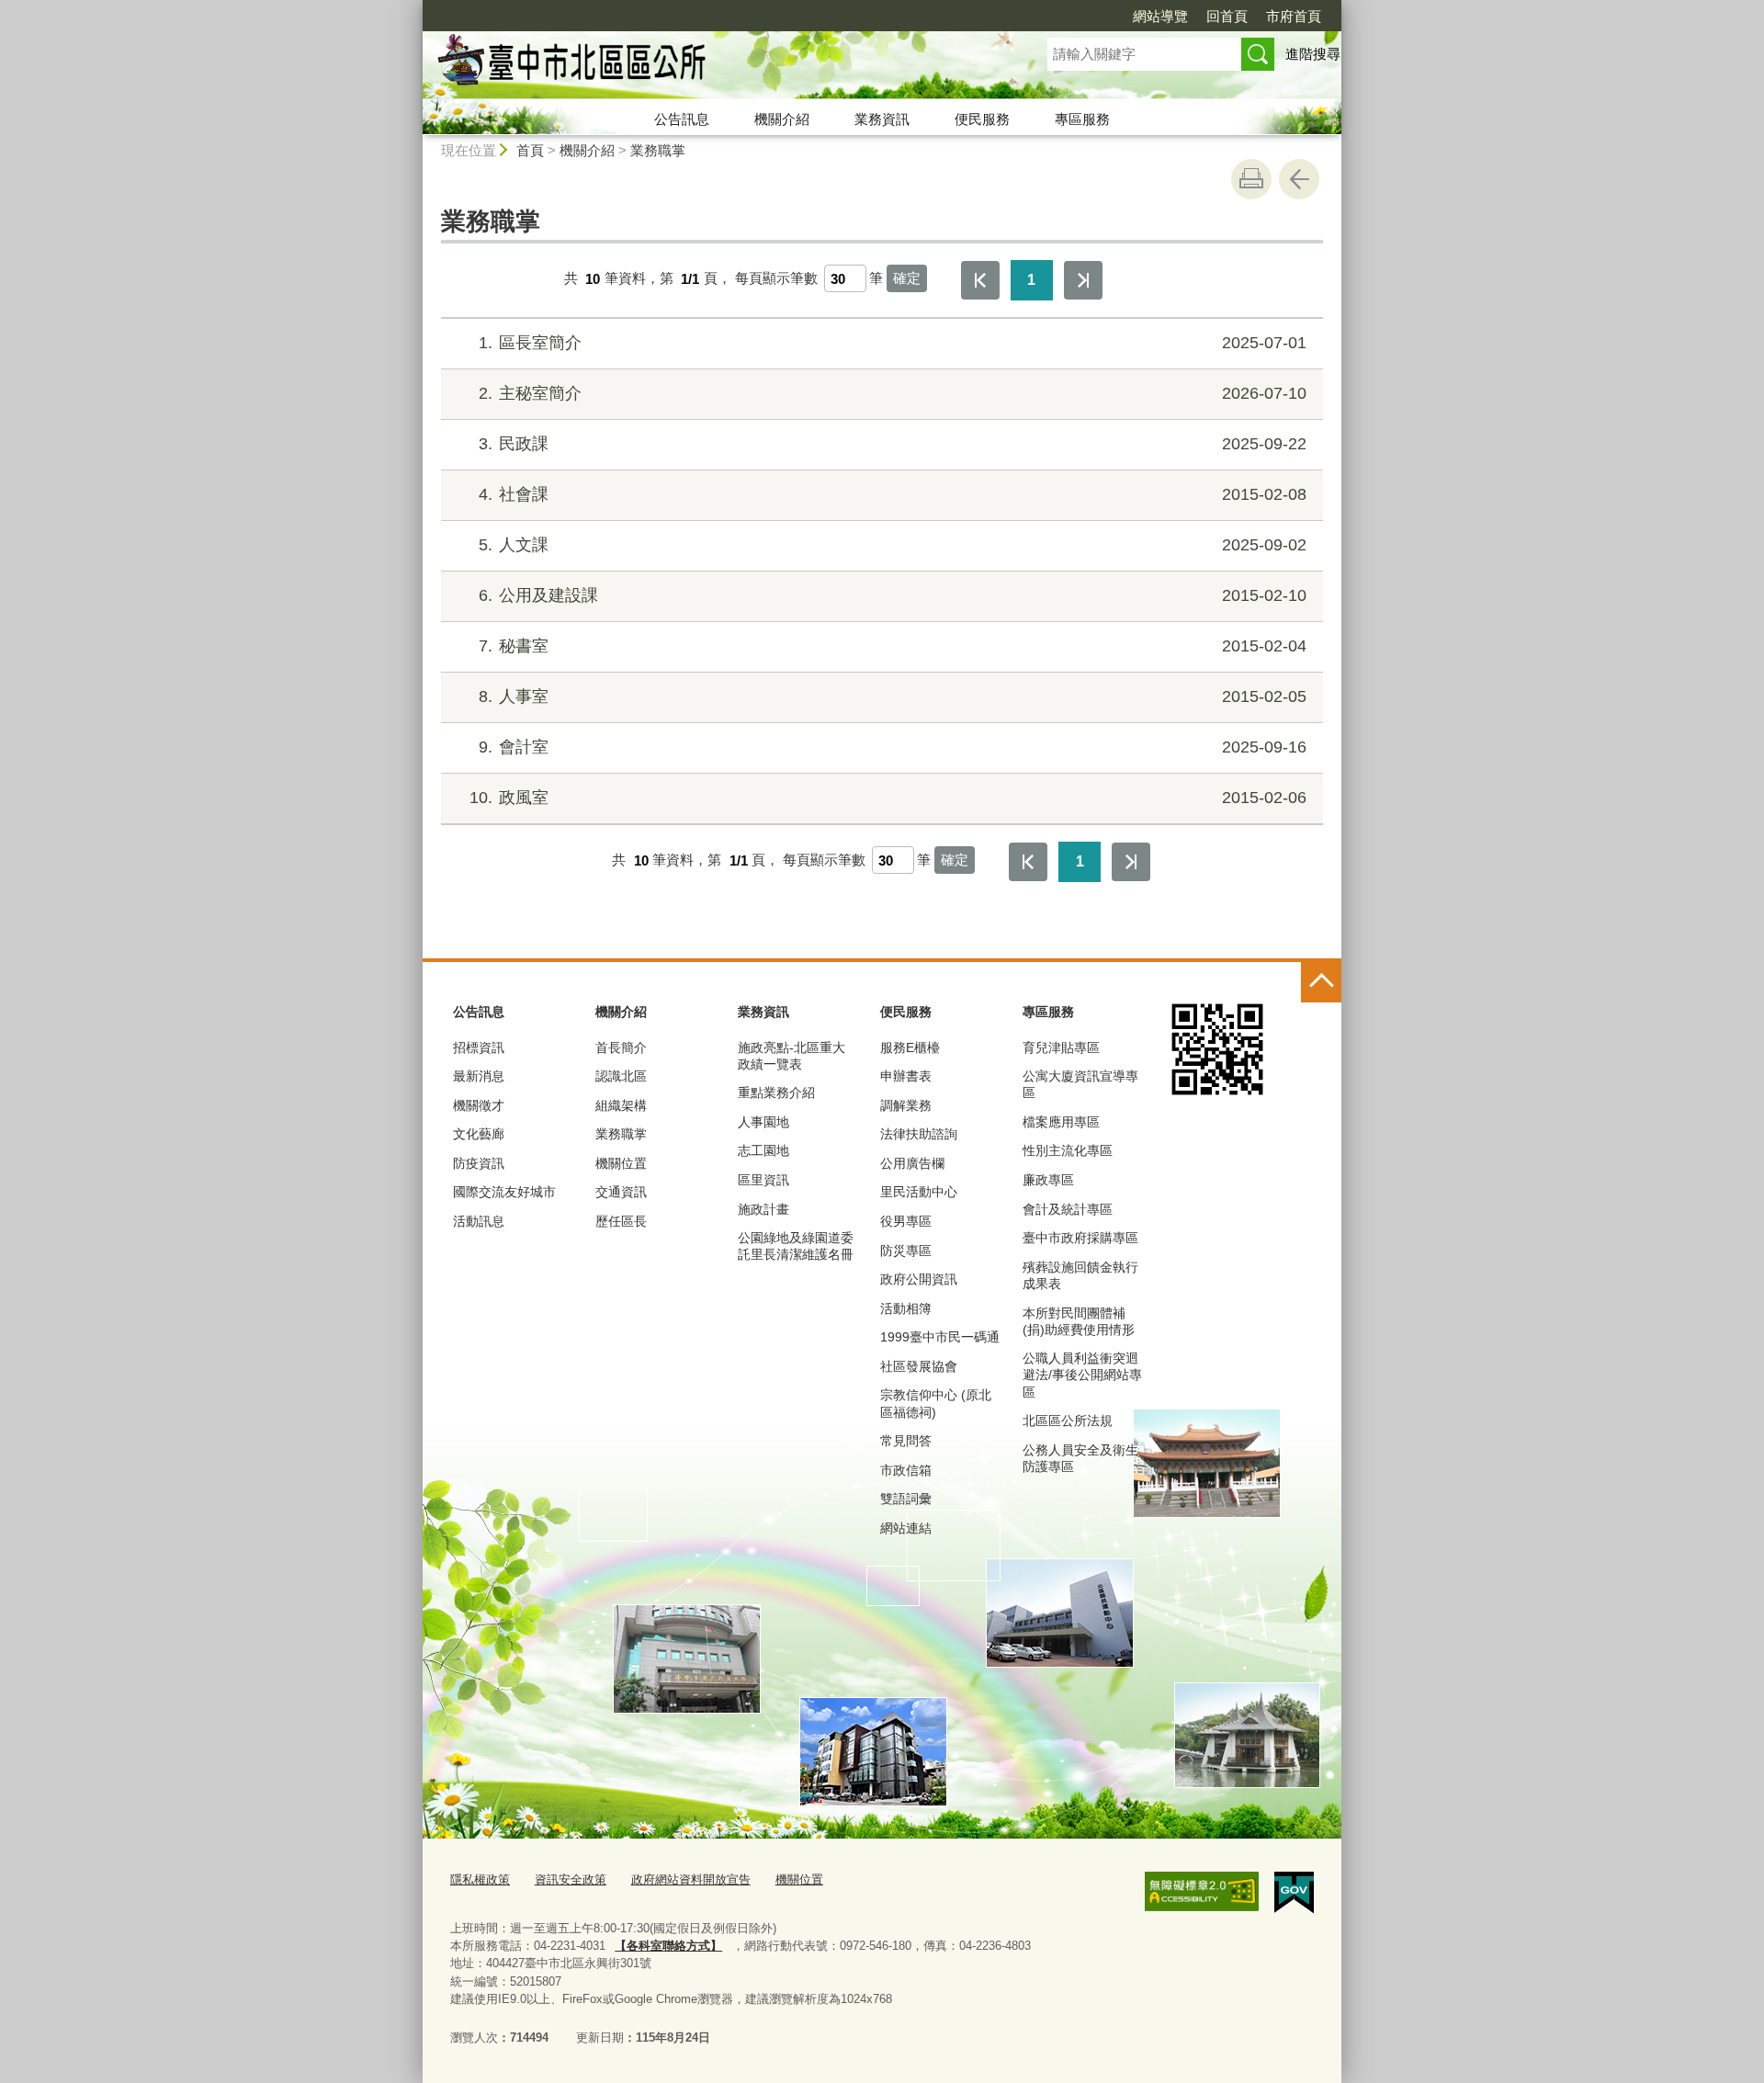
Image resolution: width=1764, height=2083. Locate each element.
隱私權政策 (480, 1879)
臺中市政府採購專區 (1080, 1238)
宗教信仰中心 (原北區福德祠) (936, 1403)
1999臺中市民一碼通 (940, 1337)
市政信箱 (906, 1470)
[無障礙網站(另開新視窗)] (1202, 1892)
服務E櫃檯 (910, 1047)
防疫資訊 (479, 1163)
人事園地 (763, 1122)
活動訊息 (479, 1221)
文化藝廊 (479, 1134)
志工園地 (763, 1150)
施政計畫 (763, 1209)
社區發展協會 (919, 1366)
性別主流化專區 (1068, 1150)
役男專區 (906, 1221)
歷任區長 (621, 1221)
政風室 (888, 798)
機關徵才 (479, 1105)
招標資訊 (479, 1047)
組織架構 (621, 1105)
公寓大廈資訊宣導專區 (1080, 1084)
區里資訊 (763, 1180)
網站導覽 (1160, 16)
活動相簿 (906, 1308)
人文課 (893, 545)
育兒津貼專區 (1061, 1047)
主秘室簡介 (893, 393)
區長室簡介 (893, 343)
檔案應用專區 (1061, 1122)
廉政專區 (1048, 1180)
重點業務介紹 (776, 1092)
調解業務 (906, 1105)
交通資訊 (621, 1192)
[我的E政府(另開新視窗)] (1294, 1893)
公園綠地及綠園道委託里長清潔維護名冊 (796, 1246)
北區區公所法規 (1068, 1421)
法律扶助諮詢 (919, 1134)
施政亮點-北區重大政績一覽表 (792, 1056)
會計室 (893, 747)
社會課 (893, 494)
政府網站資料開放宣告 (691, 1879)
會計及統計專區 (1068, 1209)
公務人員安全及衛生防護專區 (1080, 1458)
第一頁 (980, 280)
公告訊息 (682, 119)
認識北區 (621, 1076)
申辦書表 (906, 1076)
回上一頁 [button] (1299, 179)
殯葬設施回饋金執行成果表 (1080, 1275)
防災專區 (906, 1251)
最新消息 (479, 1076)
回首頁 (1227, 16)
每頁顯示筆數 (776, 279)
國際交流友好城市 (504, 1192)
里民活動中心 (919, 1192)
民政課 (893, 444)
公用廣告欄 (912, 1163)
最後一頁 (1083, 280)
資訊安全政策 (571, 1879)
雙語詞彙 (906, 1499)
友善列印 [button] (1251, 179)
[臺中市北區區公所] (713, 67)
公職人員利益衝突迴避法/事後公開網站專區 (1082, 1375)
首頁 (530, 150)
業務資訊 (882, 119)
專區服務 (1082, 119)
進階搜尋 (1313, 54)
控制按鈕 (1321, 982)
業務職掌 (658, 150)
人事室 (893, 696)
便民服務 (982, 119)
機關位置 (621, 1163)
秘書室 (893, 646)
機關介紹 (782, 119)
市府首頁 (1294, 16)
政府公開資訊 (919, 1279)
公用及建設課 (893, 595)
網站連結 (906, 1528)
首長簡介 (621, 1047)
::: (414, 8)
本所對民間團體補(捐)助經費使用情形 (1079, 1321)
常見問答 (906, 1441)
